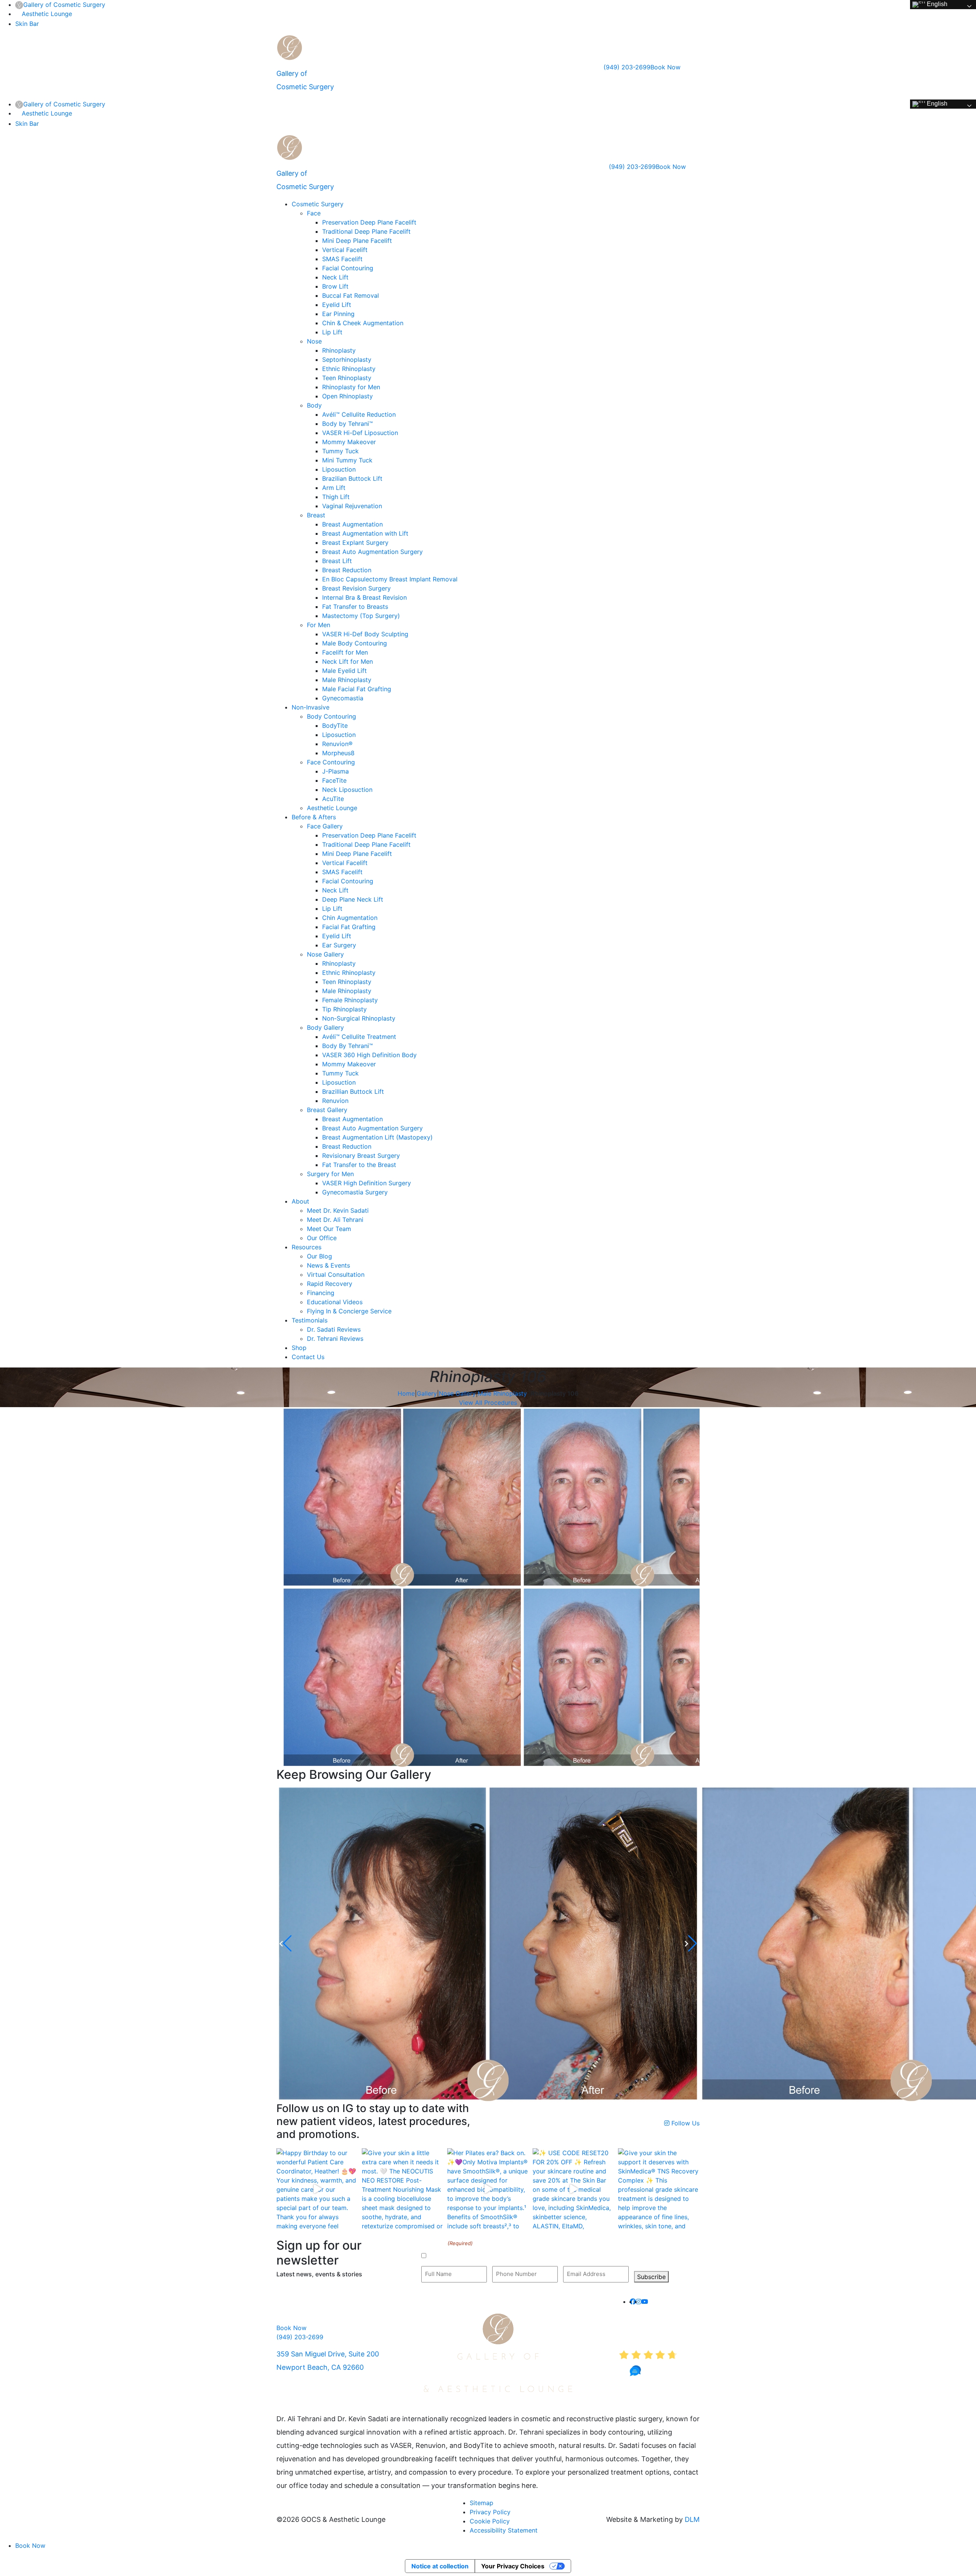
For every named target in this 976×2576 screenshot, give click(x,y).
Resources (307, 1247)
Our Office (322, 1238)
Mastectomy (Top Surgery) (361, 616)
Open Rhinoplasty (348, 396)
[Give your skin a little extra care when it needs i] (403, 2189)
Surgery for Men (330, 1174)
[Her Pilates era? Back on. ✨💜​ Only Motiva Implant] (488, 2189)
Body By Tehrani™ (348, 1046)
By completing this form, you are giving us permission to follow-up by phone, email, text (547, 2256)
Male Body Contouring (355, 643)
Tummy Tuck (340, 451)
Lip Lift (332, 332)
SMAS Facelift (342, 259)
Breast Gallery (327, 1110)
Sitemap (482, 2503)
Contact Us (308, 1357)
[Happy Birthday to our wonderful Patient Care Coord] (317, 2189)
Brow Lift (335, 286)
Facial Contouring (348, 268)
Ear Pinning (338, 314)
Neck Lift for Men (348, 661)
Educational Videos (335, 1302)
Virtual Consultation (336, 1274)
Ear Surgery (339, 945)
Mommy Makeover (349, 442)
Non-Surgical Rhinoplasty (359, 1018)
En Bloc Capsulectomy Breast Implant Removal (390, 579)
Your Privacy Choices (513, 2566)
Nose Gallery (325, 954)
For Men (319, 625)
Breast (316, 515)
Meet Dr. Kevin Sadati (338, 1210)
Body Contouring (331, 716)
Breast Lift (337, 561)
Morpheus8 (338, 753)
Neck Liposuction (347, 790)
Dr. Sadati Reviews (334, 1329)
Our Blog (319, 1256)
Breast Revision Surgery (356, 588)
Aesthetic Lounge (47, 14)
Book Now (665, 67)
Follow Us (685, 2123)
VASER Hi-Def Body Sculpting (365, 634)
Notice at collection (440, 2566)
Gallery (427, 1393)
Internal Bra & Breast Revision (364, 597)
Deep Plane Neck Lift (353, 899)
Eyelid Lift (337, 305)
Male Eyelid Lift (344, 671)
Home (406, 1393)
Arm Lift (334, 488)
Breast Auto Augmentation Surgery (372, 552)
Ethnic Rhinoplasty (349, 369)
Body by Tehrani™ (348, 424)
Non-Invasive (311, 707)
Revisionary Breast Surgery (361, 1156)
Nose (314, 341)
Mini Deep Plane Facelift (357, 241)
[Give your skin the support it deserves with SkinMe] (659, 2189)
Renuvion (335, 1101)
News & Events (328, 1265)
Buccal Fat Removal (351, 295)
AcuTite (333, 799)
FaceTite (334, 780)
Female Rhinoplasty (350, 1000)
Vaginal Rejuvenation (352, 506)
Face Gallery (325, 826)
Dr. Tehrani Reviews (335, 1339)
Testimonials (310, 1320)
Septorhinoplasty (347, 360)
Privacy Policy (490, 2512)
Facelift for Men (345, 652)
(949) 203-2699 (627, 67)
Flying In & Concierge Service (349, 1311)
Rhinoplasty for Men (351, 387)
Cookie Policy (490, 2521)
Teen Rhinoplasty (347, 378)
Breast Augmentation (352, 524)
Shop (299, 1348)
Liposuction (339, 469)
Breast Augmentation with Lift (365, 533)
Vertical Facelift (345, 250)
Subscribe (651, 2277)
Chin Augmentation (350, 918)
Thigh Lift (336, 497)
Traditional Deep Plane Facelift (366, 231)
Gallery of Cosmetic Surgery (64, 5)
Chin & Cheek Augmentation (363, 323)
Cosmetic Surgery (318, 204)
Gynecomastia (343, 698)
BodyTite (335, 725)
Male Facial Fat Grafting (357, 689)
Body (314, 405)
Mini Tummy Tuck (347, 460)
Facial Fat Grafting (349, 927)
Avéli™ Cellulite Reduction (359, 414)
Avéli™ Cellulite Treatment (359, 1037)
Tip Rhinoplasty (344, 1009)
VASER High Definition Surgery (367, 1183)
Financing (321, 1293)
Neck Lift (335, 277)
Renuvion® (337, 744)
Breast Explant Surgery (355, 542)
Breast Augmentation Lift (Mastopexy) (377, 1137)
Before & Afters (314, 817)
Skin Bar (27, 24)
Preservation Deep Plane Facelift (369, 222)
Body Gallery (325, 1027)
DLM (692, 2519)
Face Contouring (331, 762)
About (300, 1201)
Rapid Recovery (330, 1284)
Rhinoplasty (339, 350)
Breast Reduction (347, 570)
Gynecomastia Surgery (355, 1192)
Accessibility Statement (504, 2530)
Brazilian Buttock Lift (352, 478)
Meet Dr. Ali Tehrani (335, 1220)
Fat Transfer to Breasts (355, 607)
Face (314, 213)
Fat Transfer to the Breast (359, 1165)
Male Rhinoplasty (347, 680)
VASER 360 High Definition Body (369, 1055)
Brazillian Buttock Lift (353, 1091)
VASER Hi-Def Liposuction (360, 433)
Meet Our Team (329, 1229)
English (936, 4)
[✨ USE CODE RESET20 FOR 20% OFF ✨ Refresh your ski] (573, 2189)
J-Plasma (335, 771)
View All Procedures (488, 1403)
